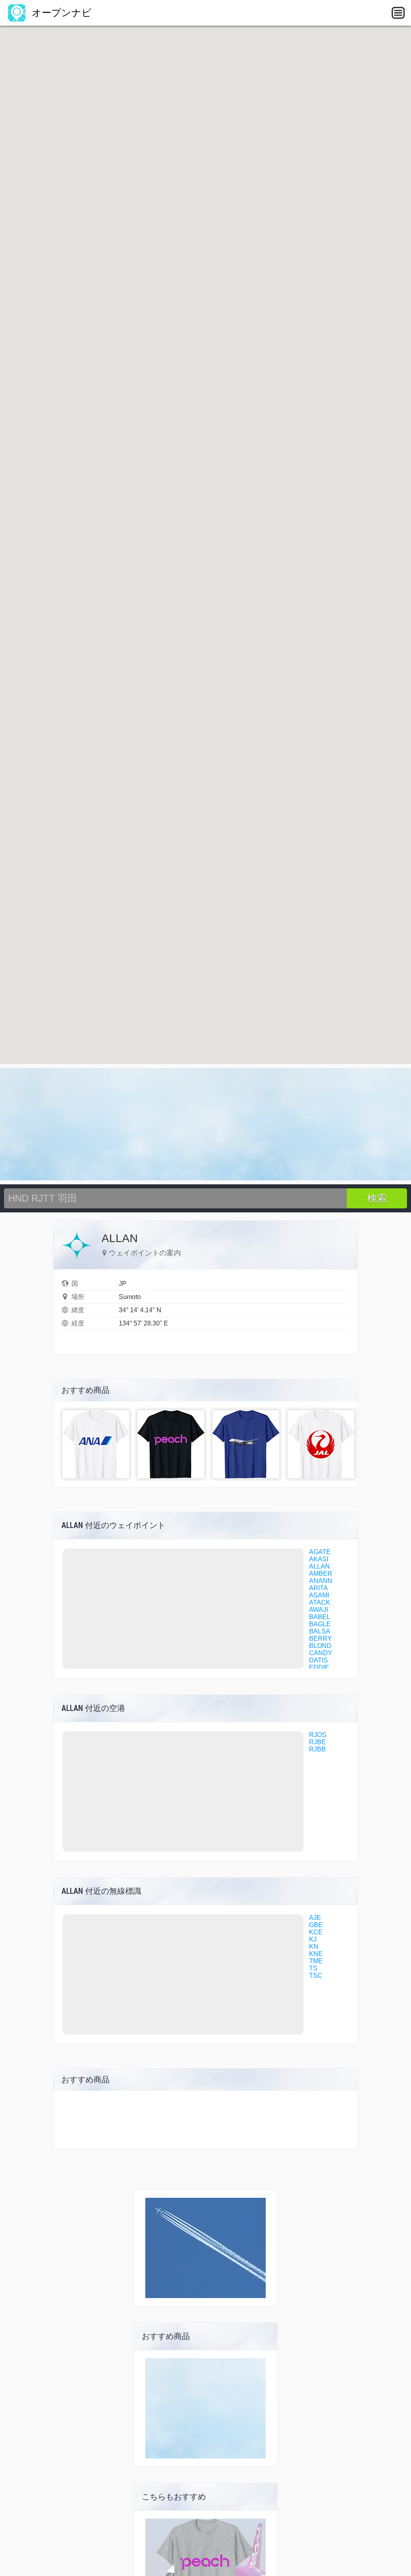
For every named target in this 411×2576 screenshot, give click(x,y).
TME (316, 1961)
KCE (316, 1932)
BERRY (320, 1639)
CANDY (321, 1653)
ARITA (318, 1588)
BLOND (320, 1646)
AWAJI (318, 1610)
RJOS (318, 1735)
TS (313, 1968)
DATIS (318, 1660)
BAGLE (320, 1624)
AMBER (321, 1574)
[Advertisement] (205, 1124)
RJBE (317, 1742)
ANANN (321, 1581)
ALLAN (319, 1566)
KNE (316, 1954)
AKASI (319, 1559)
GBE (316, 1925)
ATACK (320, 1602)
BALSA (320, 1631)
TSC (316, 1975)
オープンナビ (60, 13)
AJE (315, 1918)
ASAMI (319, 1595)
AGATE (320, 1552)
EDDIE (319, 1667)
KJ (313, 1939)
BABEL (320, 1617)
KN (314, 1947)
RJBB (317, 1749)
